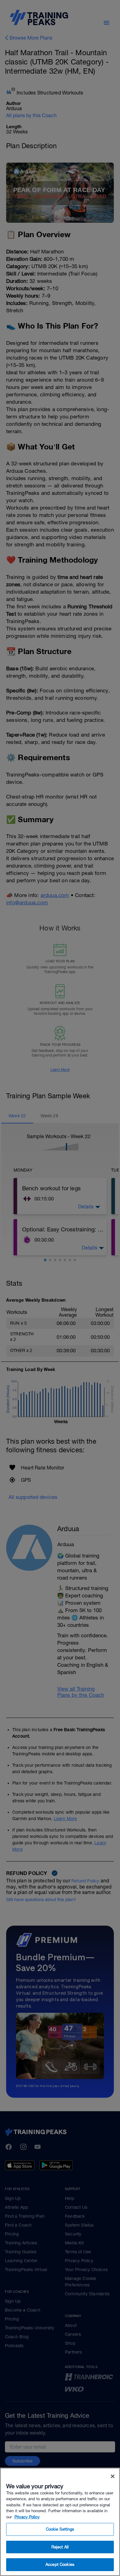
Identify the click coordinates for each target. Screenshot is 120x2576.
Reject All (60, 2547)
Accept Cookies (60, 2564)
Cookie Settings (60, 2529)
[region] (60, 2522)
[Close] (113, 2476)
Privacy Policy (27, 2517)
